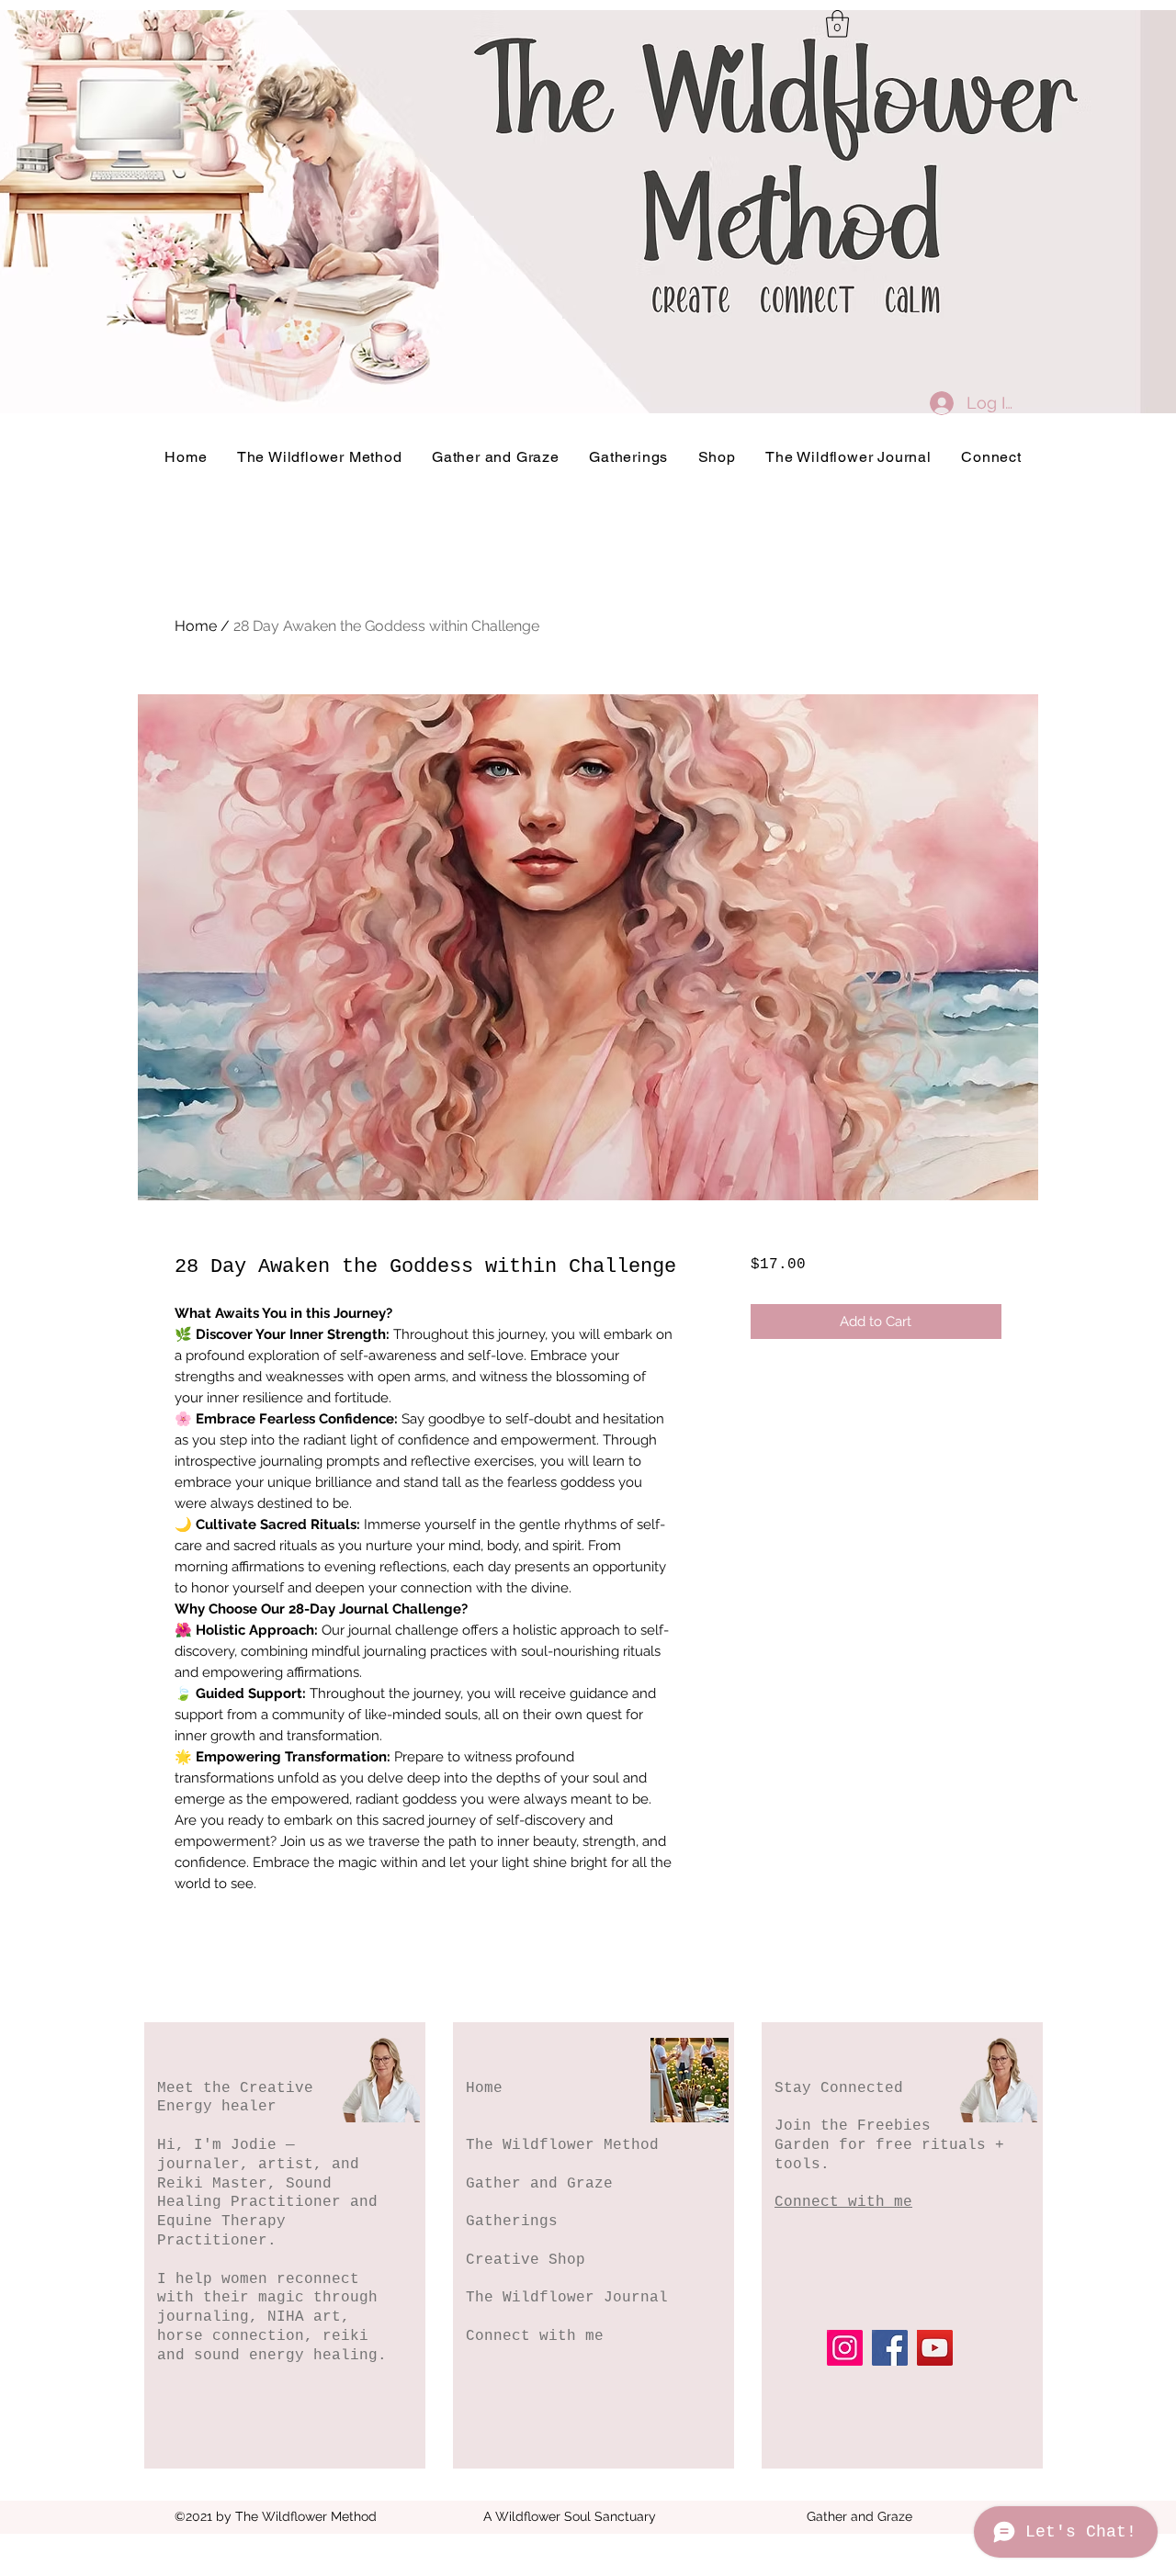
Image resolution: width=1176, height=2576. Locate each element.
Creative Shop (526, 2260)
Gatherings (512, 2222)
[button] (837, 24)
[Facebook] (890, 2348)
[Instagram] (845, 2348)
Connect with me (535, 2336)
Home (196, 626)
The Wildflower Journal (567, 2298)
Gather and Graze (539, 2184)
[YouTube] (935, 2348)
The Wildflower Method (562, 2145)
